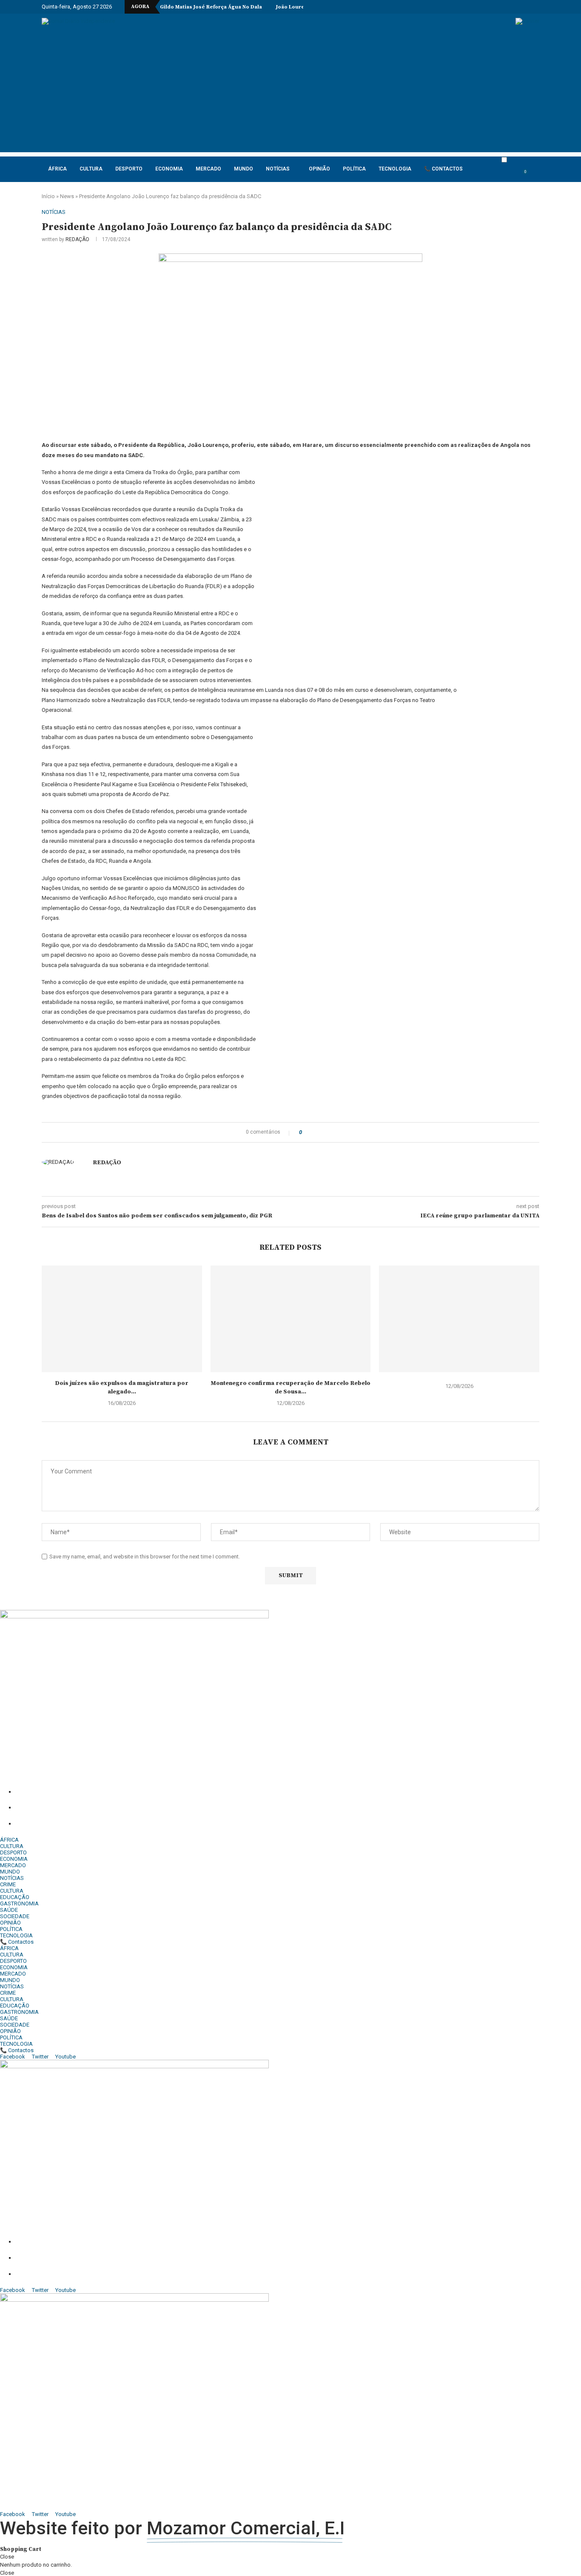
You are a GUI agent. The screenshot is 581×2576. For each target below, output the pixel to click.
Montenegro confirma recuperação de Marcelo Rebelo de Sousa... (290, 1388)
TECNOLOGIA (395, 169)
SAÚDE (9, 1910)
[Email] (512, 7)
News (67, 196)
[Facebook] (473, 7)
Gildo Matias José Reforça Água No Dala (211, 7)
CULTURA (91, 169)
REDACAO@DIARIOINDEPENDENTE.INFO (107, 1824)
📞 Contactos (443, 169)
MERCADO (208, 169)
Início (48, 196)
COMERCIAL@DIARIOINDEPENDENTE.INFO (114, 1808)
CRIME (8, 1884)
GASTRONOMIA (19, 1904)
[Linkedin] (493, 7)
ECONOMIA (169, 169)
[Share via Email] (335, 1132)
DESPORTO (129, 169)
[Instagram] (483, 7)
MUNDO (244, 169)
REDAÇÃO (77, 239)
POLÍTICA (354, 169)
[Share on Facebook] (316, 1132)
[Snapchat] (522, 7)
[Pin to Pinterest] (327, 1132)
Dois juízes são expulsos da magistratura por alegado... (122, 1388)
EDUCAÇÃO (15, 1897)
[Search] (535, 176)
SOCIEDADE (15, 1916)
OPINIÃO (319, 169)
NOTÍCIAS (278, 169)
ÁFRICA (57, 169)
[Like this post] (306, 1132)
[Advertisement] (290, 93)
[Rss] (532, 7)
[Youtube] (502, 7)
